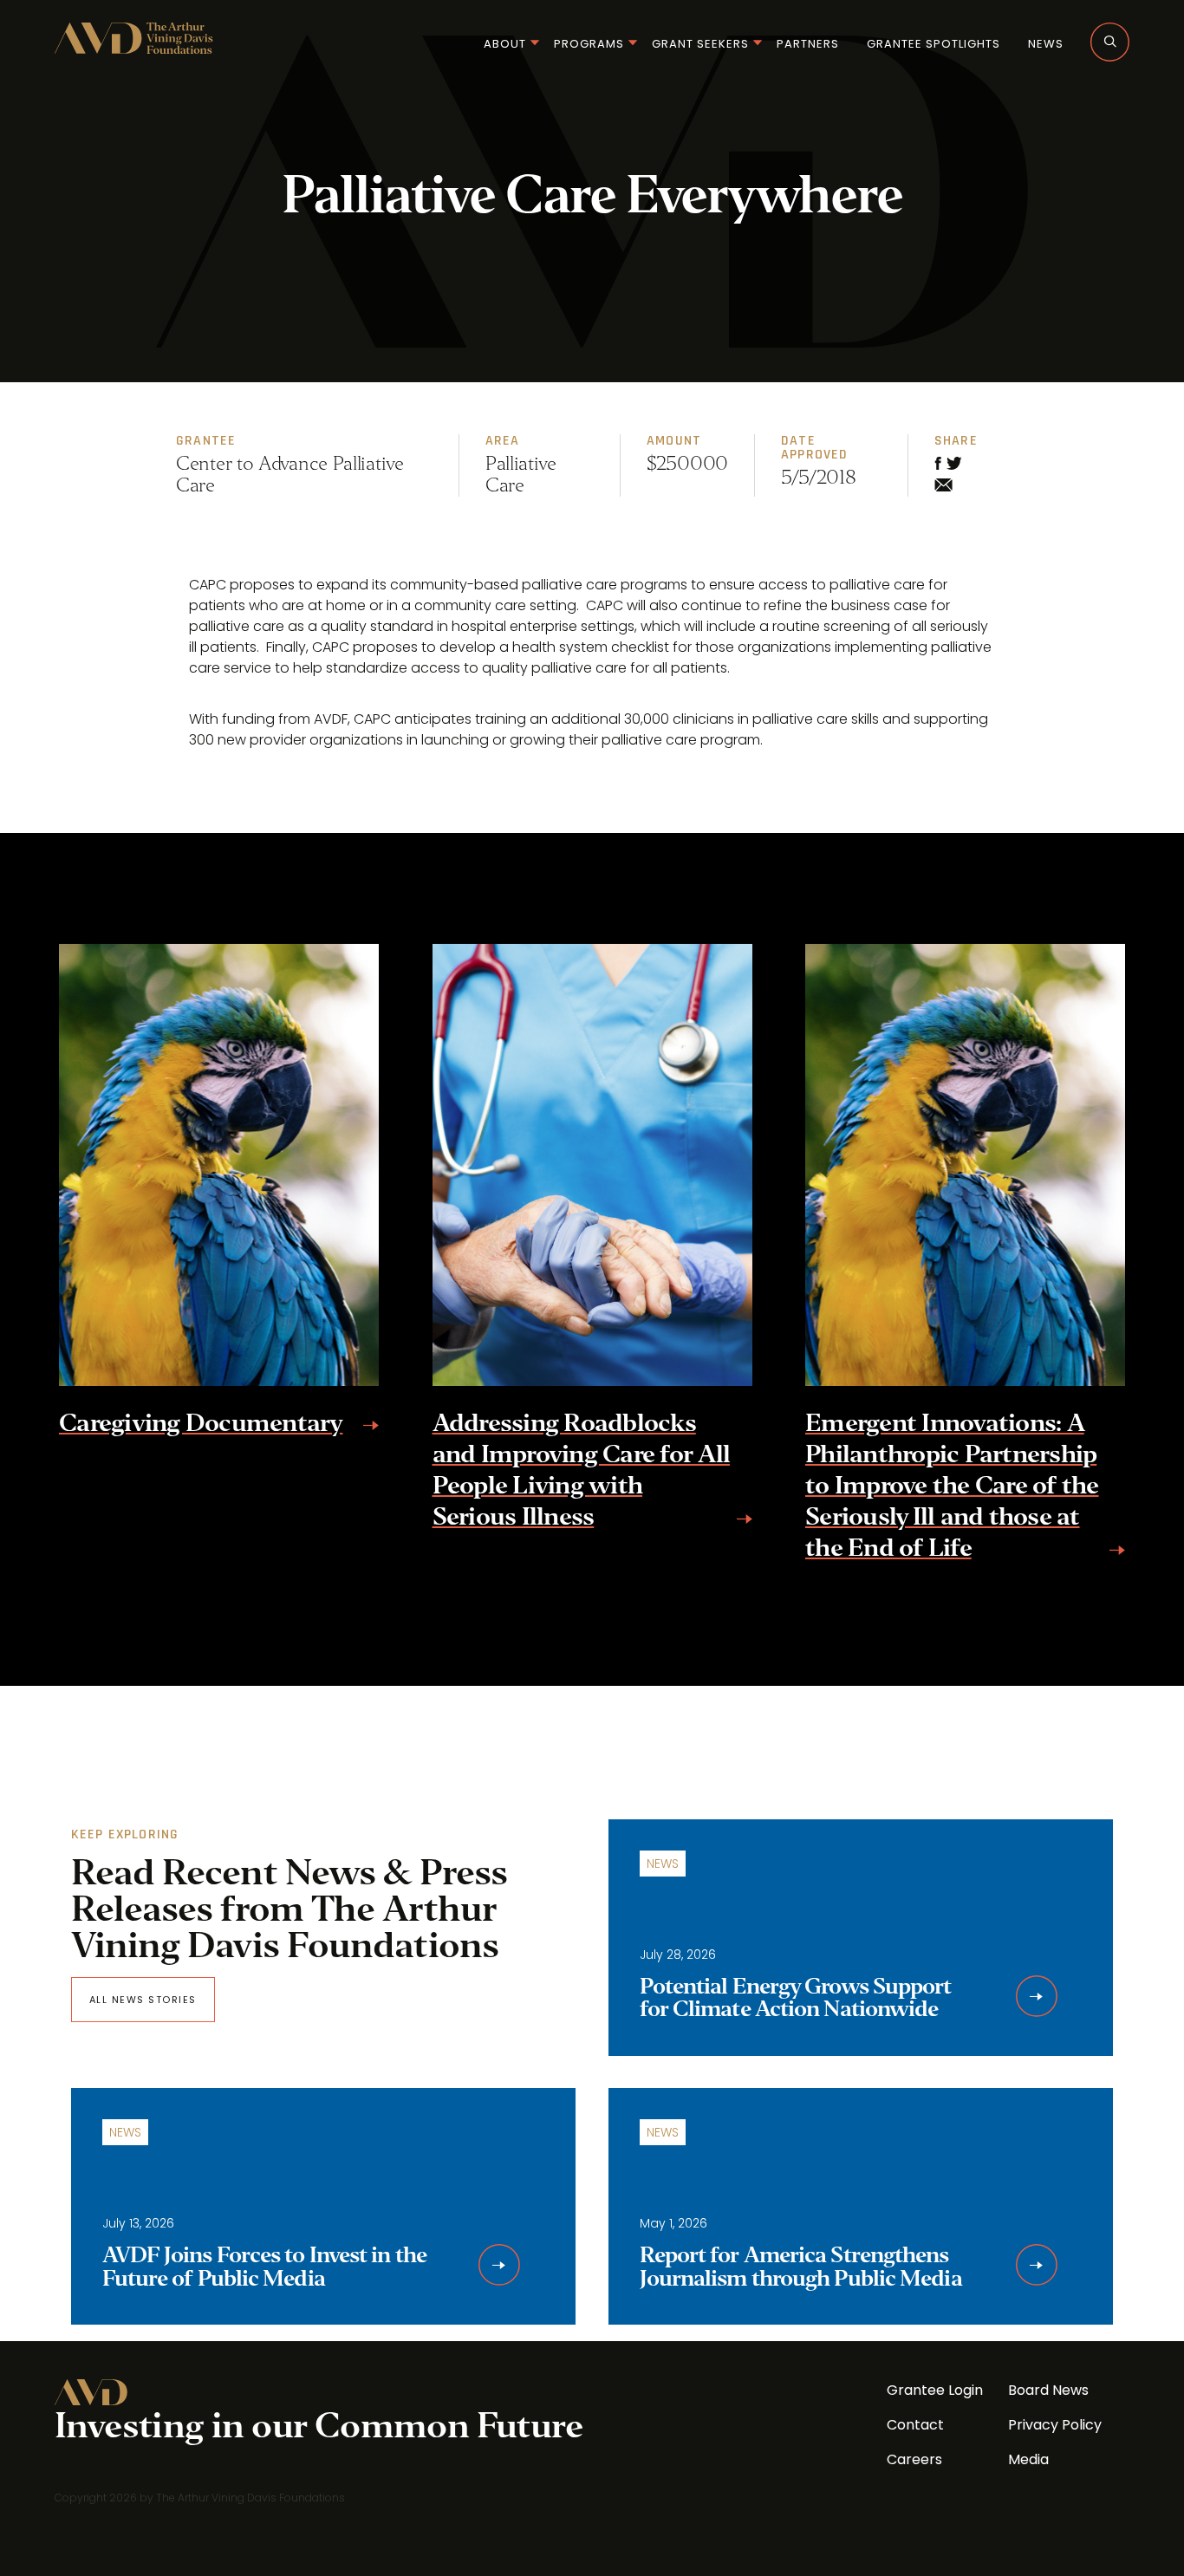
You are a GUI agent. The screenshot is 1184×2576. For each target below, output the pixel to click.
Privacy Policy (1055, 2425)
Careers (914, 2459)
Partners (808, 44)
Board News (1048, 2390)
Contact (915, 2425)
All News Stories (143, 2000)
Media (1028, 2459)
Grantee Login (935, 2390)
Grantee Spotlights (934, 44)
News (1046, 44)
